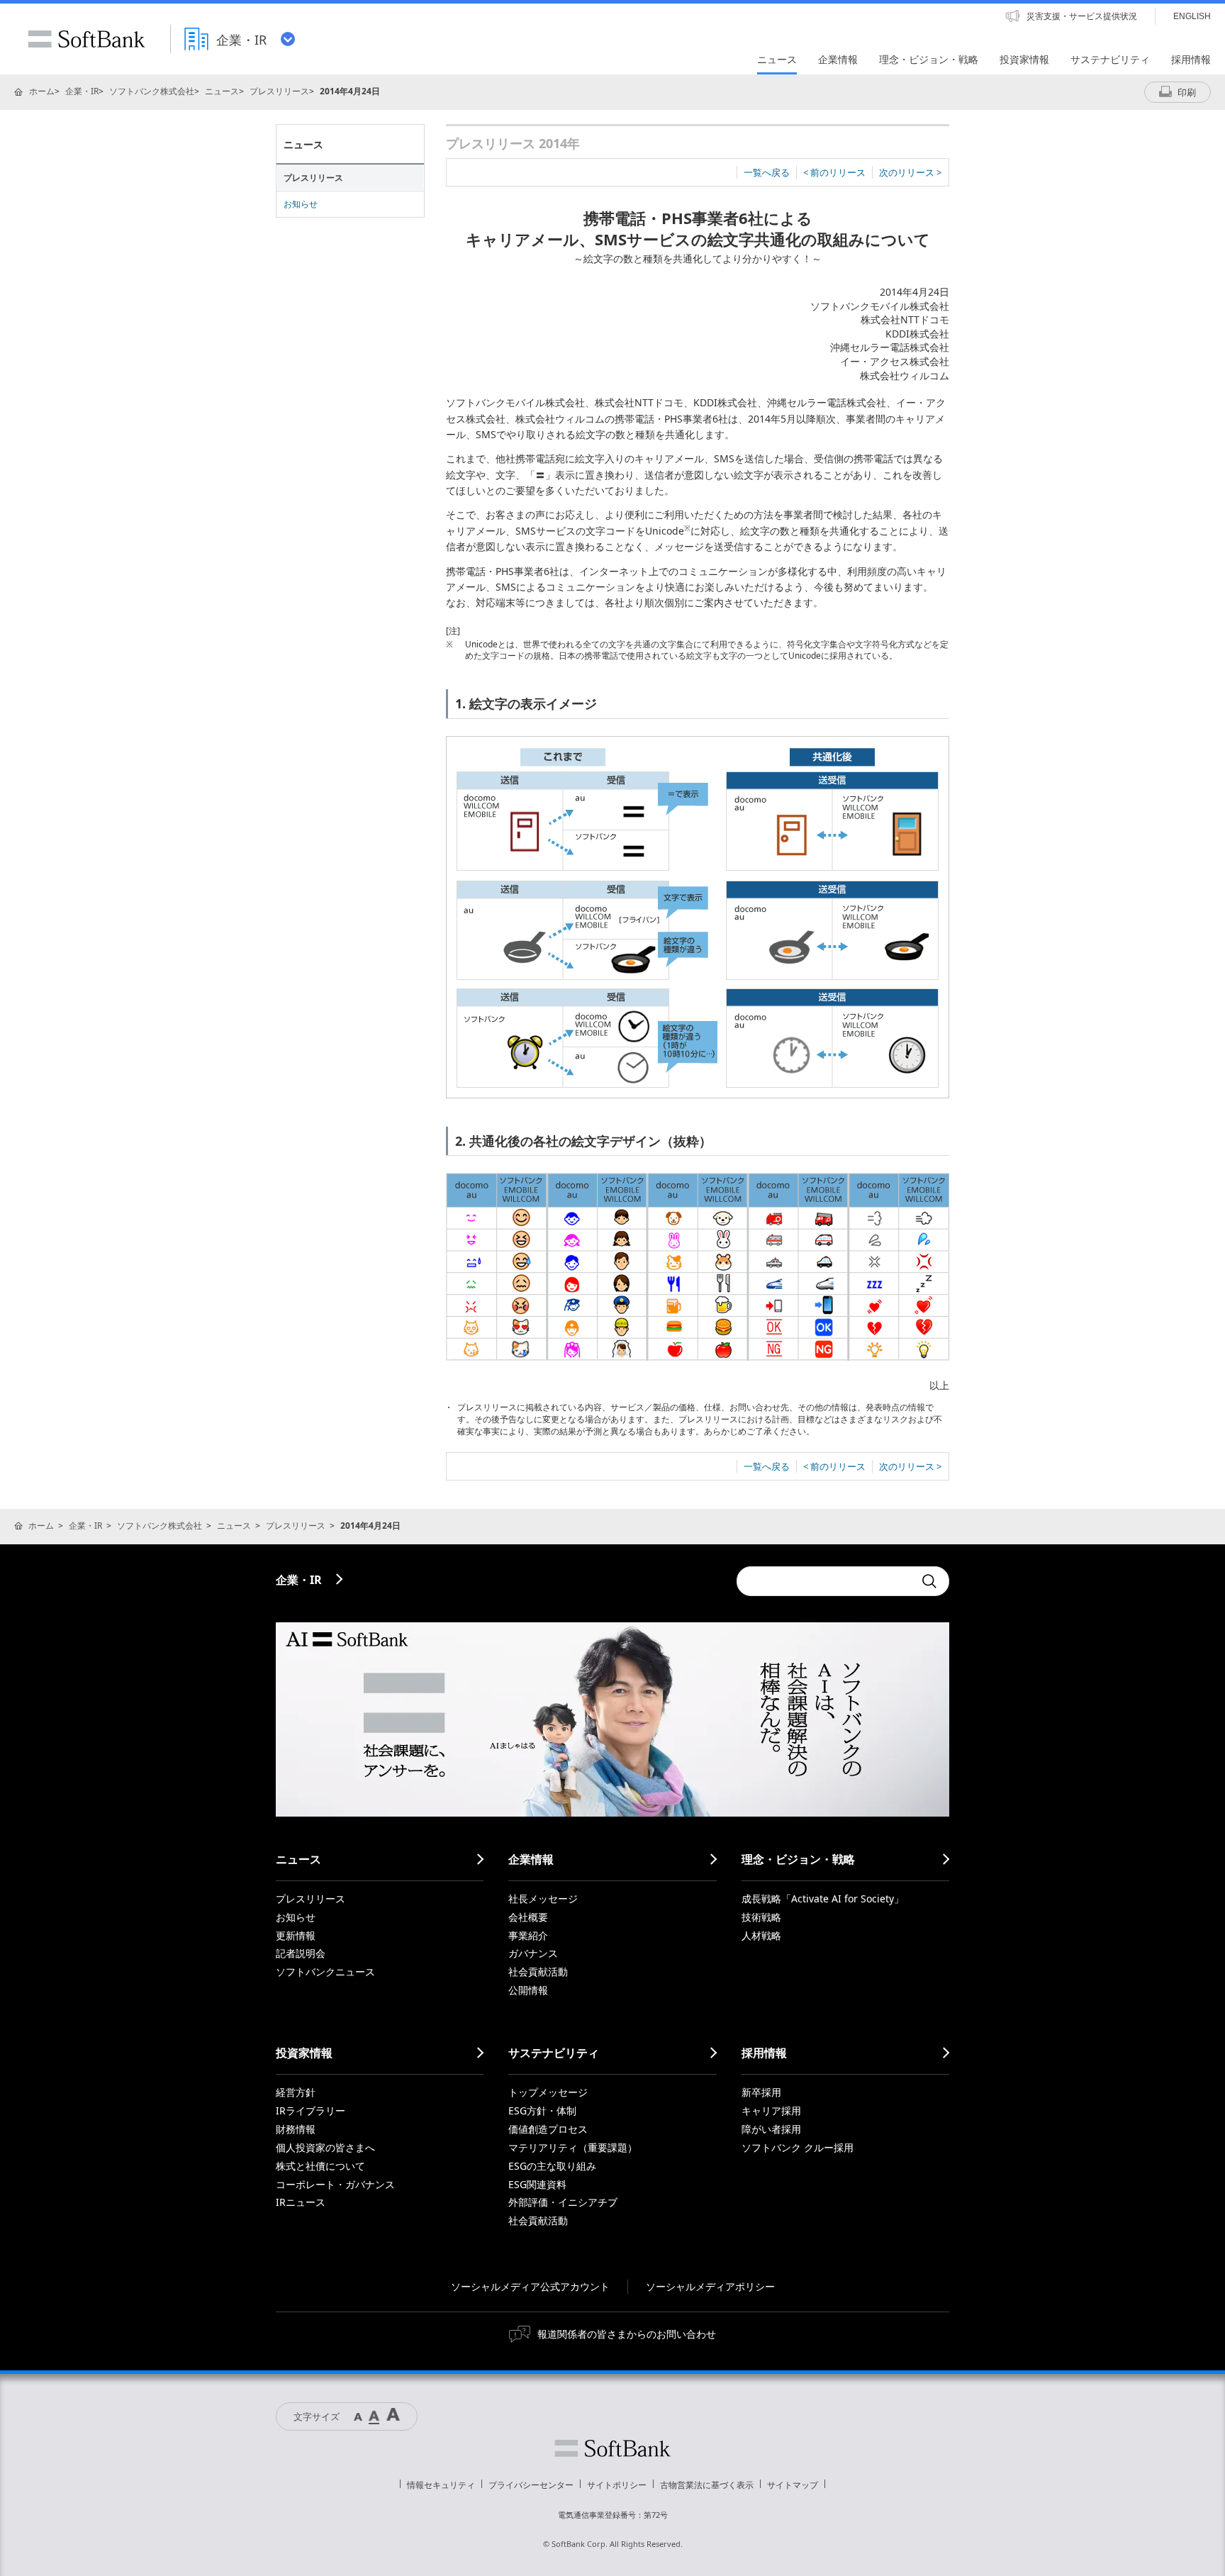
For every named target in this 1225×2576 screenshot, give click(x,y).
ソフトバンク (612, 2448)
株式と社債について (320, 2166)
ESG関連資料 (537, 2184)
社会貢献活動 (538, 1972)
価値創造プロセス (548, 2129)
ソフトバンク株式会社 (152, 91)
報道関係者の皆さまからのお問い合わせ (627, 2334)
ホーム (42, 91)
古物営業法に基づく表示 (707, 2485)
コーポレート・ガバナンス (335, 2184)
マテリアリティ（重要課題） (573, 2147)
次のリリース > (910, 172)
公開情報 (528, 1990)
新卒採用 (761, 2092)
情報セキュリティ (441, 2485)
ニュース (222, 91)
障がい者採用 (771, 2129)
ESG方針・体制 (542, 2111)
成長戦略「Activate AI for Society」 (823, 1898)
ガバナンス (533, 1953)
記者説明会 (301, 1953)
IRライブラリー (311, 2111)
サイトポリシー (617, 2485)
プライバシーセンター (531, 2485)
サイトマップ (793, 2485)
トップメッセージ (548, 2092)
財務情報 (296, 2129)
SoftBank (86, 39)
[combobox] (825, 1581)
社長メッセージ (543, 1898)
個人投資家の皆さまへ (325, 2147)
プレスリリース (279, 91)
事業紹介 (528, 1935)
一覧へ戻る (767, 172)
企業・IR (82, 91)
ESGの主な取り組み (552, 2166)
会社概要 (528, 1917)
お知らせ (301, 204)
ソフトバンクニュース (325, 1972)
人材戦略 (761, 1935)
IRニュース (301, 2202)
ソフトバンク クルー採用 (798, 2147)
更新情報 (296, 1935)
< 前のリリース (834, 172)
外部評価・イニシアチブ (563, 2202)
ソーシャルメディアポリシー (710, 2286)
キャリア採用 (771, 2111)
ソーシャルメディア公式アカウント (530, 2286)
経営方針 (296, 2092)
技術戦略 (761, 1917)
